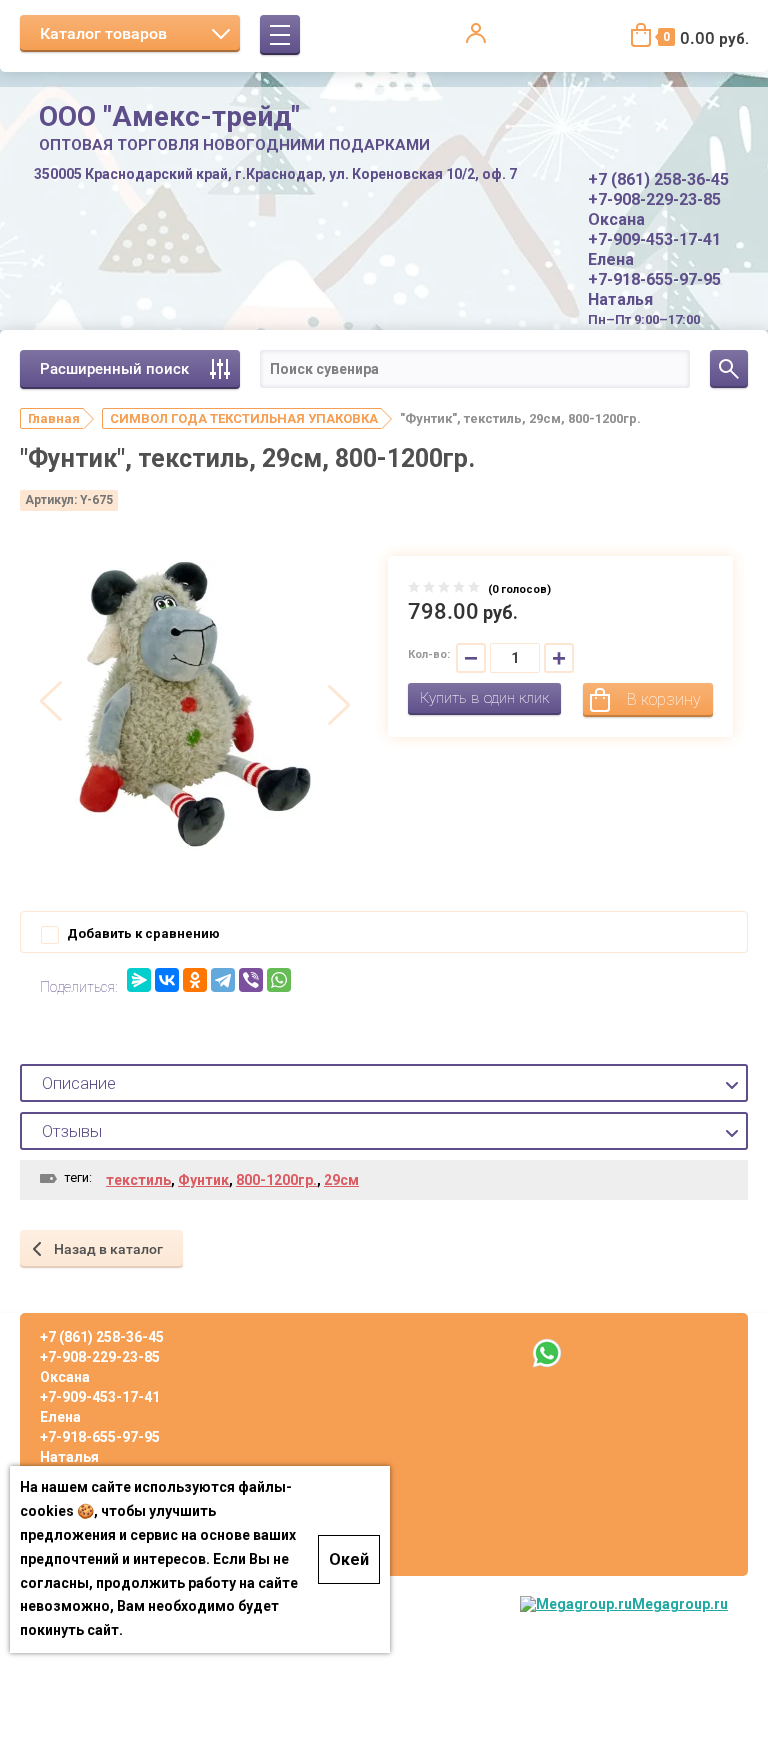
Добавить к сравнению (142, 933)
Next (339, 703)
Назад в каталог (108, 1249)
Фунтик (203, 1180)
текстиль (138, 1180)
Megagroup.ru (680, 1604)
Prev (51, 703)
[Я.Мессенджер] (139, 980)
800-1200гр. (276, 1180)
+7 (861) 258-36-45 (658, 179)
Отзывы (72, 1131)
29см (341, 1180)
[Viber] (251, 980)
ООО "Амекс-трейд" (169, 116)
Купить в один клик (484, 698)
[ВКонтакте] (167, 980)
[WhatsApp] (279, 980)
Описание (79, 1083)
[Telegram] (223, 980)
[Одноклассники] (195, 980)
